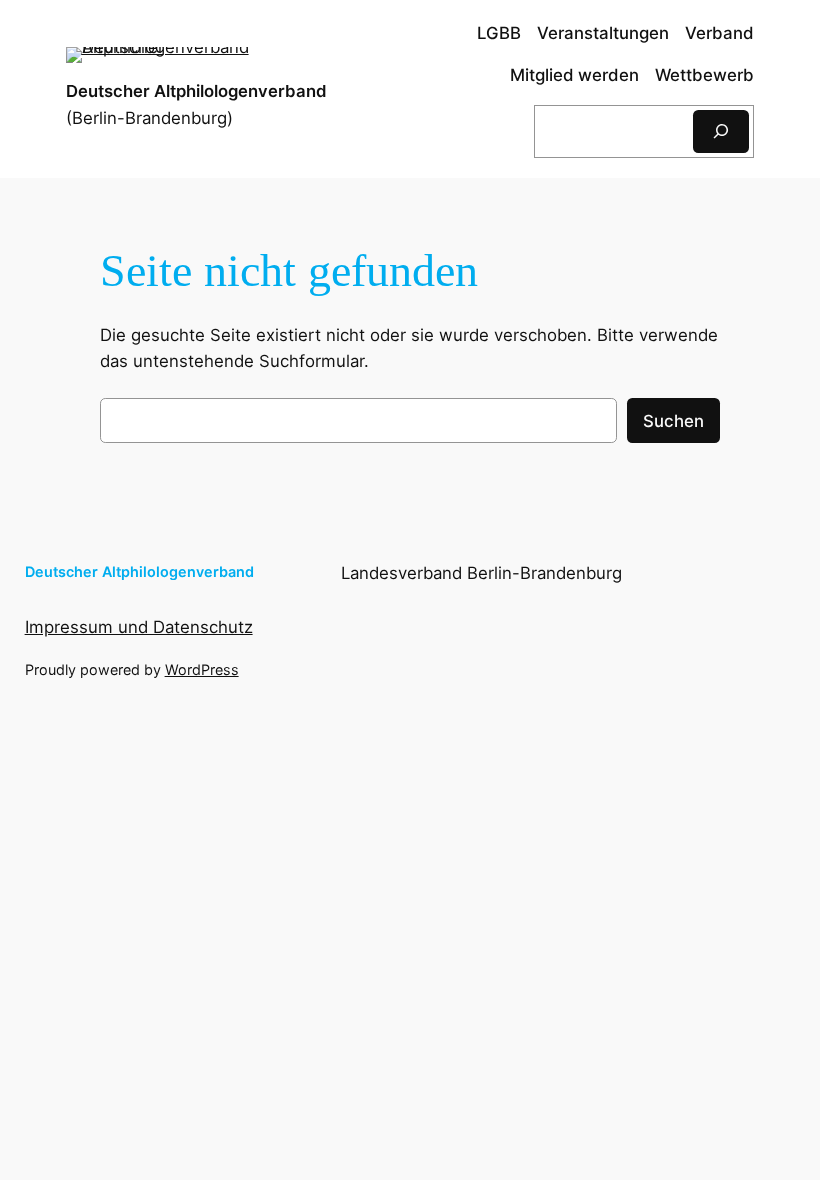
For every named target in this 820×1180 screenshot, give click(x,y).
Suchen (673, 421)
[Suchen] (721, 131)
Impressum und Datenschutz (139, 627)
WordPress (202, 669)
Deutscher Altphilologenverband (196, 91)
